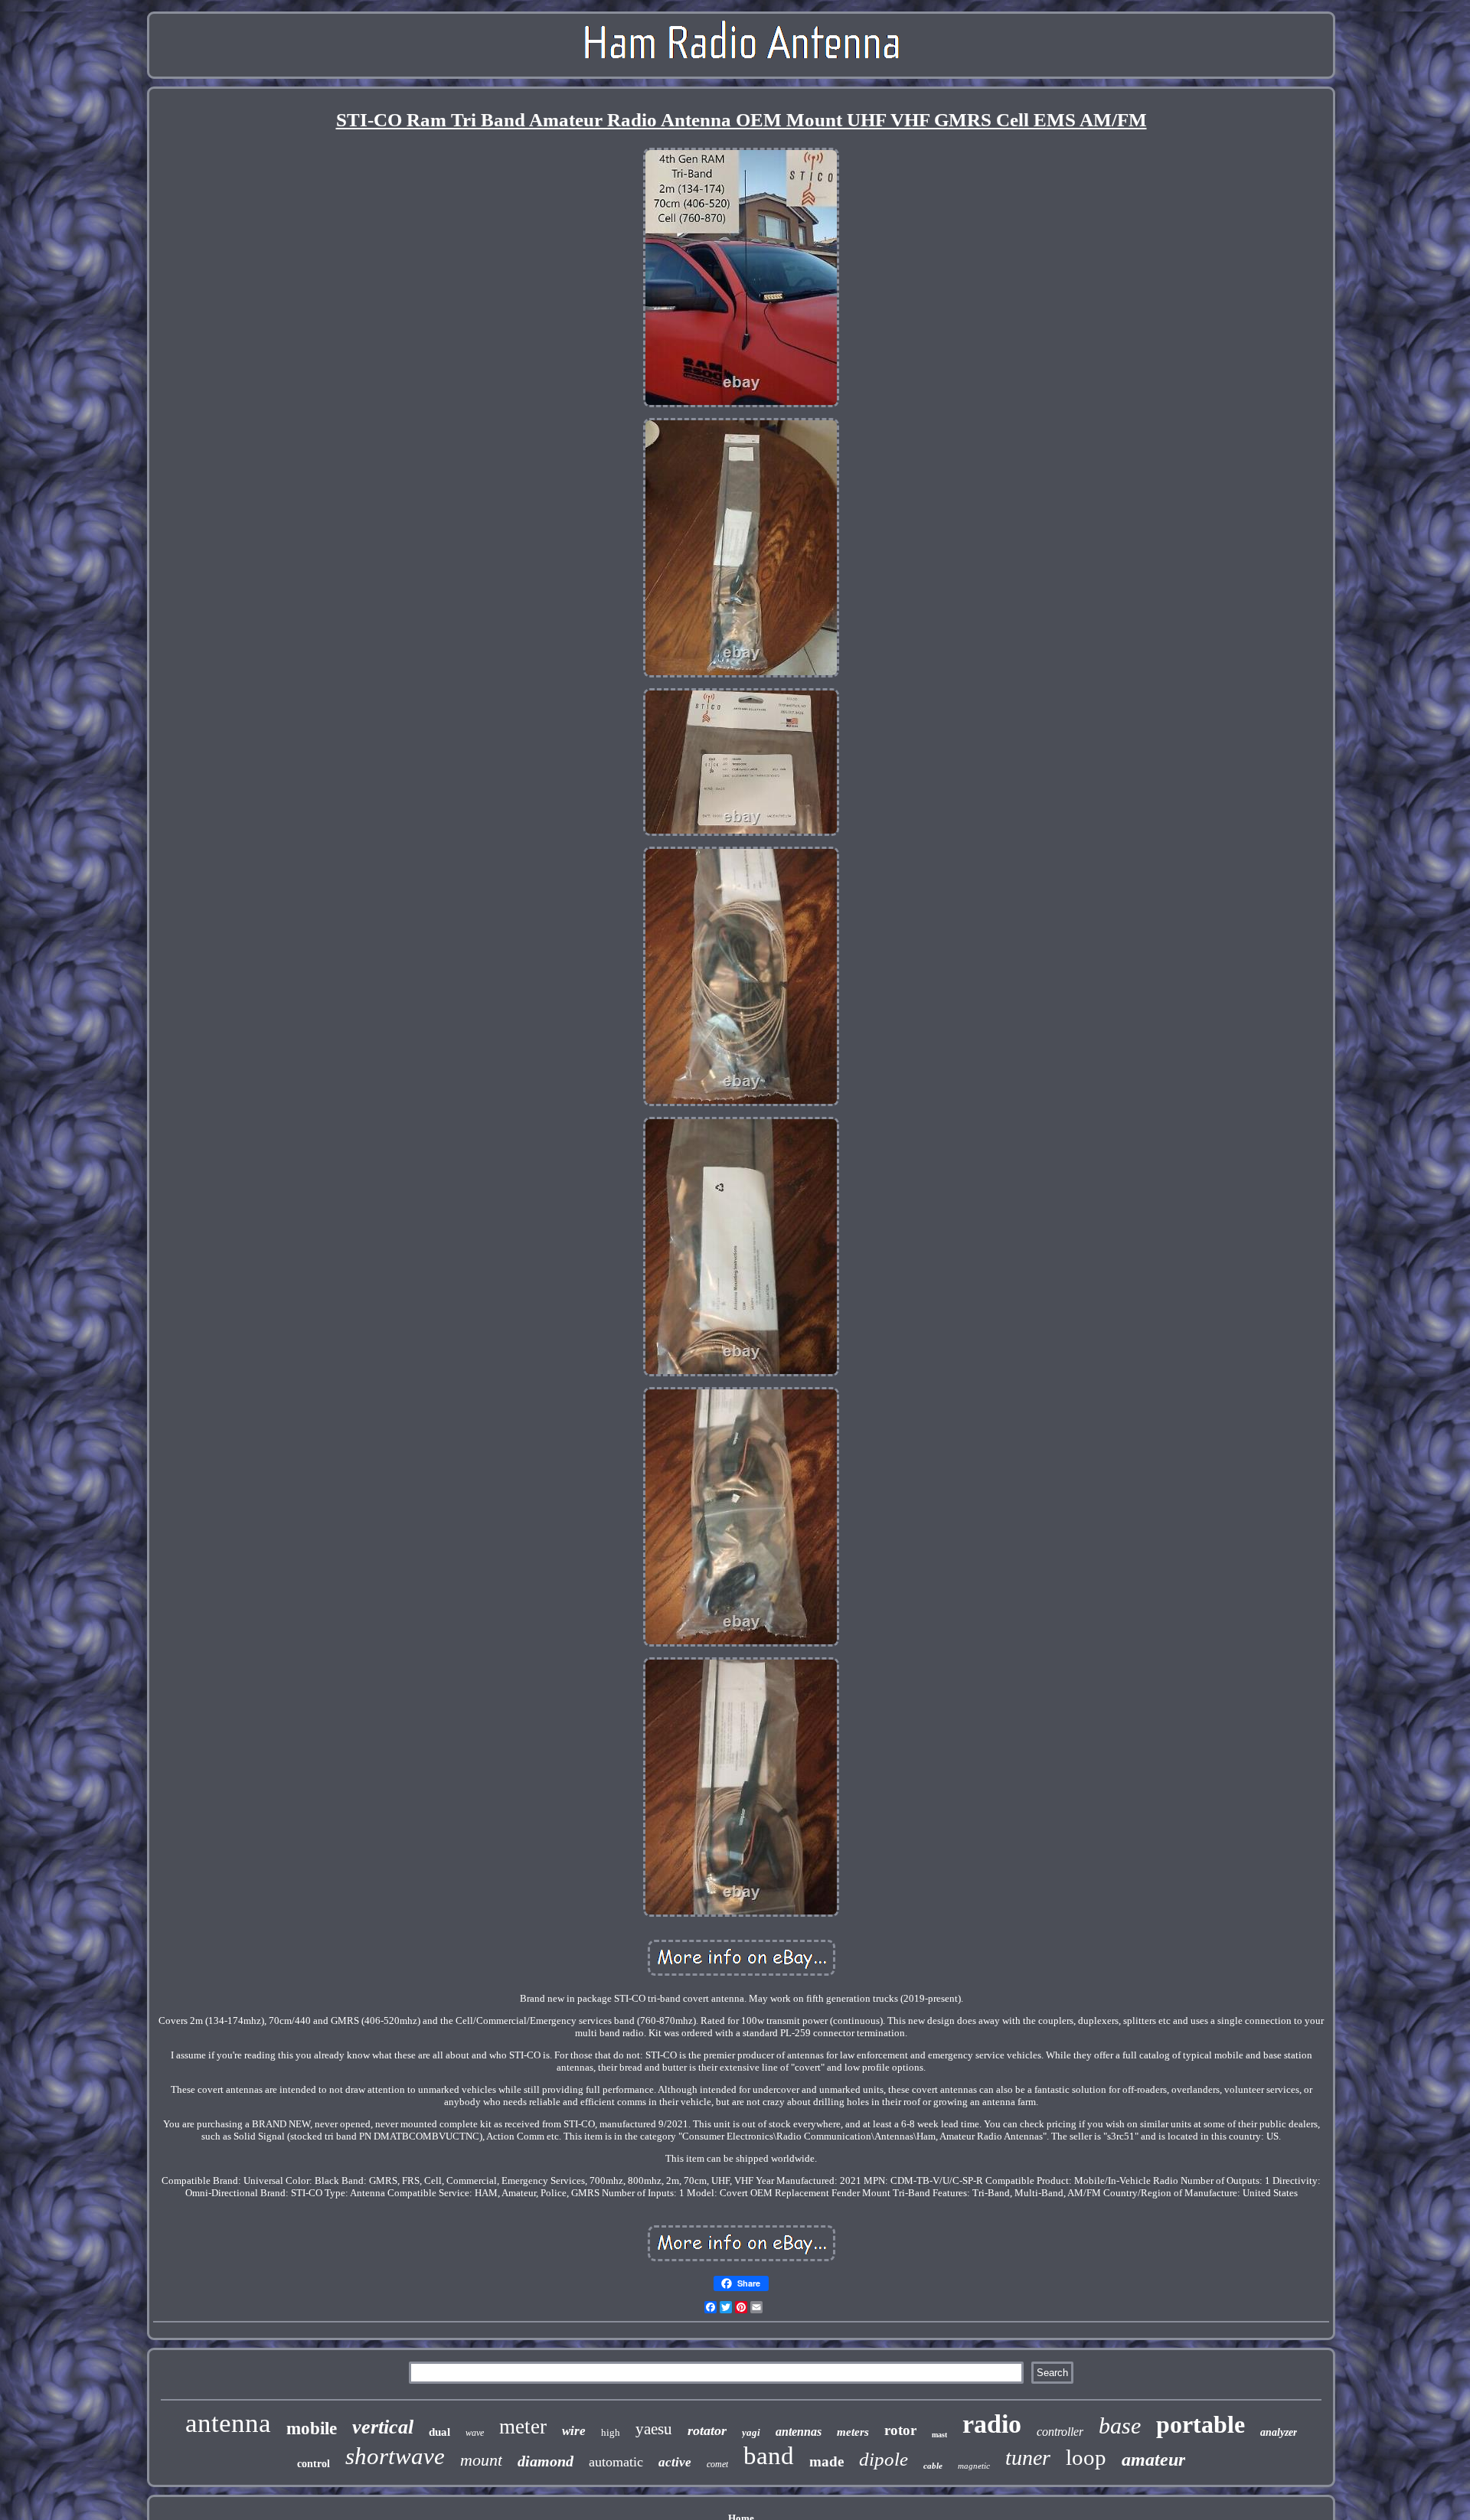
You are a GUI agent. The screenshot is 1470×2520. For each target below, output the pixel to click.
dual (439, 2432)
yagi (751, 2432)
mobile (312, 2429)
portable (1200, 2424)
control (314, 2464)
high (611, 2432)
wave (475, 2433)
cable (933, 2466)
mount (481, 2460)
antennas (799, 2432)
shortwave (395, 2456)
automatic (616, 2462)
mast (939, 2435)
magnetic (974, 2466)
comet (717, 2464)
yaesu (654, 2429)
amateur (1153, 2460)
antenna (228, 2423)
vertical (383, 2427)
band (769, 2456)
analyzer (1279, 2432)
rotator (707, 2430)
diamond (546, 2461)
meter (523, 2427)
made (826, 2461)
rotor (900, 2430)
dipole (884, 2459)
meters (853, 2432)
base (1120, 2425)
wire (574, 2431)
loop (1086, 2457)
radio (992, 2424)
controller (1060, 2432)
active (675, 2462)
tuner (1028, 2458)
